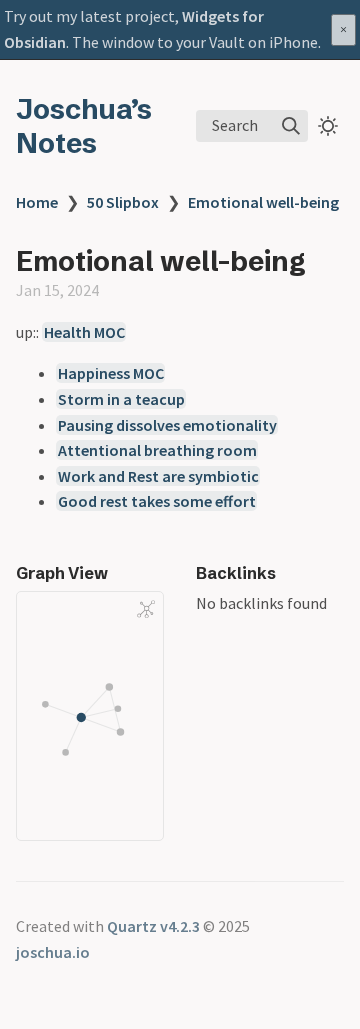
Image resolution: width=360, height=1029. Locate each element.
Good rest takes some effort (157, 501)
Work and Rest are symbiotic (158, 476)
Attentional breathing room (157, 450)
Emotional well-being (263, 202)
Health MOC (84, 332)
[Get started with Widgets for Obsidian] (180, 29)
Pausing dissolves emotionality (167, 425)
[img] (291, 126)
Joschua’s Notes (84, 126)
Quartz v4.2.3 (153, 926)
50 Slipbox (123, 202)
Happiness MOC (111, 373)
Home (37, 202)
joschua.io (53, 952)
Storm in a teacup (121, 399)
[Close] (343, 30)
